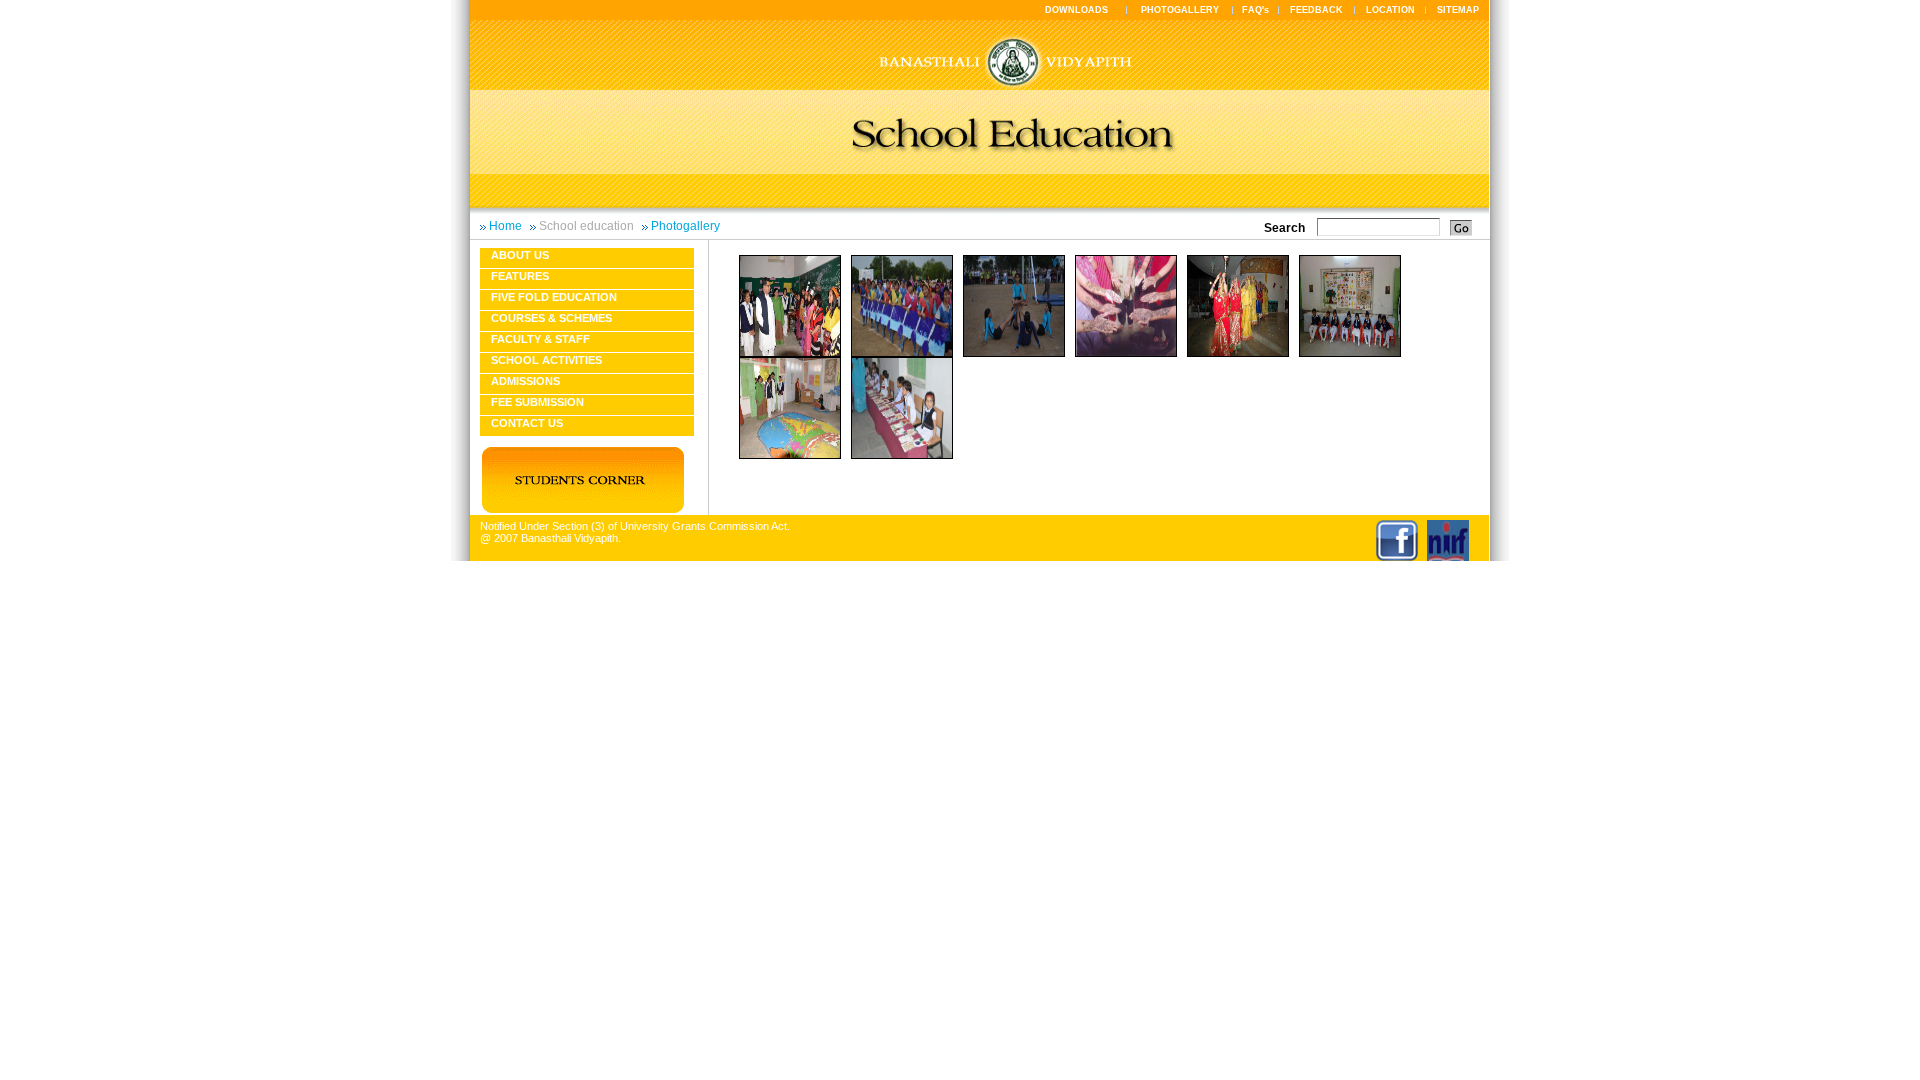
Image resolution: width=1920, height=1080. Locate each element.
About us (520, 255)
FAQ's (1255, 10)
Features (520, 276)
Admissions (525, 381)
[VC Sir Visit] (790, 353)
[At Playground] (1014, 353)
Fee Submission (537, 402)
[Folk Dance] (902, 353)
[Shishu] (1350, 353)
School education (586, 226)
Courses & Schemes (551, 318)
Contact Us (527, 423)
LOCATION (1390, 10)
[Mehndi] (1126, 353)
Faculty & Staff (540, 339)
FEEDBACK (1316, 10)
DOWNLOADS (1076, 10)
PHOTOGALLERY (1180, 10)
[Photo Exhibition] (902, 455)
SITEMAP (1458, 10)
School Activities (546, 360)
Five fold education (554, 297)
